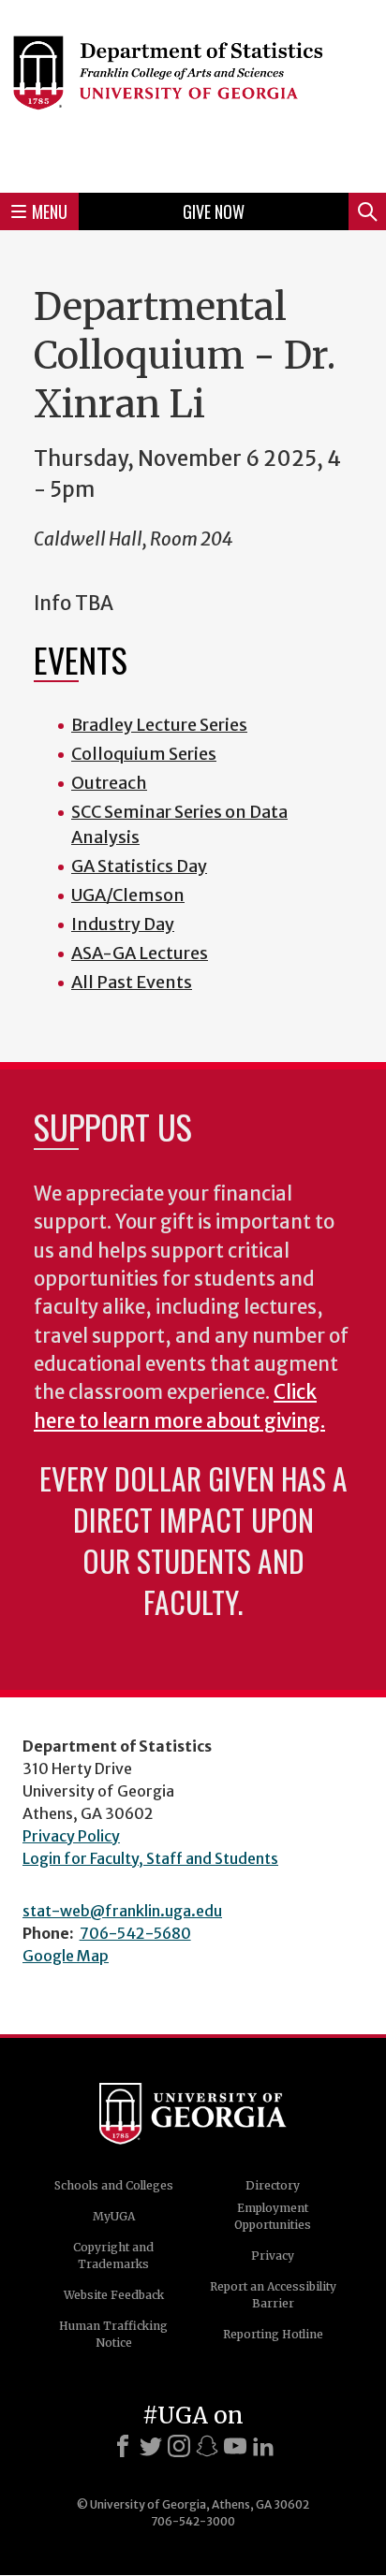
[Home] (193, 94)
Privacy (273, 2256)
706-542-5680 (135, 1933)
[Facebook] (123, 2446)
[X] (151, 2446)
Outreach (109, 783)
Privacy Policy (71, 1836)
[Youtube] (235, 2446)
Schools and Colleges (114, 2185)
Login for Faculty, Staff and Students (150, 1858)
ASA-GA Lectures (140, 953)
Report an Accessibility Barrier (273, 2295)
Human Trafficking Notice (113, 2334)
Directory (273, 2185)
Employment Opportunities (273, 2216)
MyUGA (114, 2216)
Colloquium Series (144, 754)
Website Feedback (114, 2295)
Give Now (214, 211)
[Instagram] (179, 2446)
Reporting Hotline (273, 2334)
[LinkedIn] (263, 2446)
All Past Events (132, 982)
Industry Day (123, 924)
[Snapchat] (207, 2446)
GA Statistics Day (139, 866)
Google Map (66, 1956)
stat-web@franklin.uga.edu (122, 1911)
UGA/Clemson (128, 895)
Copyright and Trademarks (113, 2256)
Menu (50, 211)
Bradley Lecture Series (159, 725)
